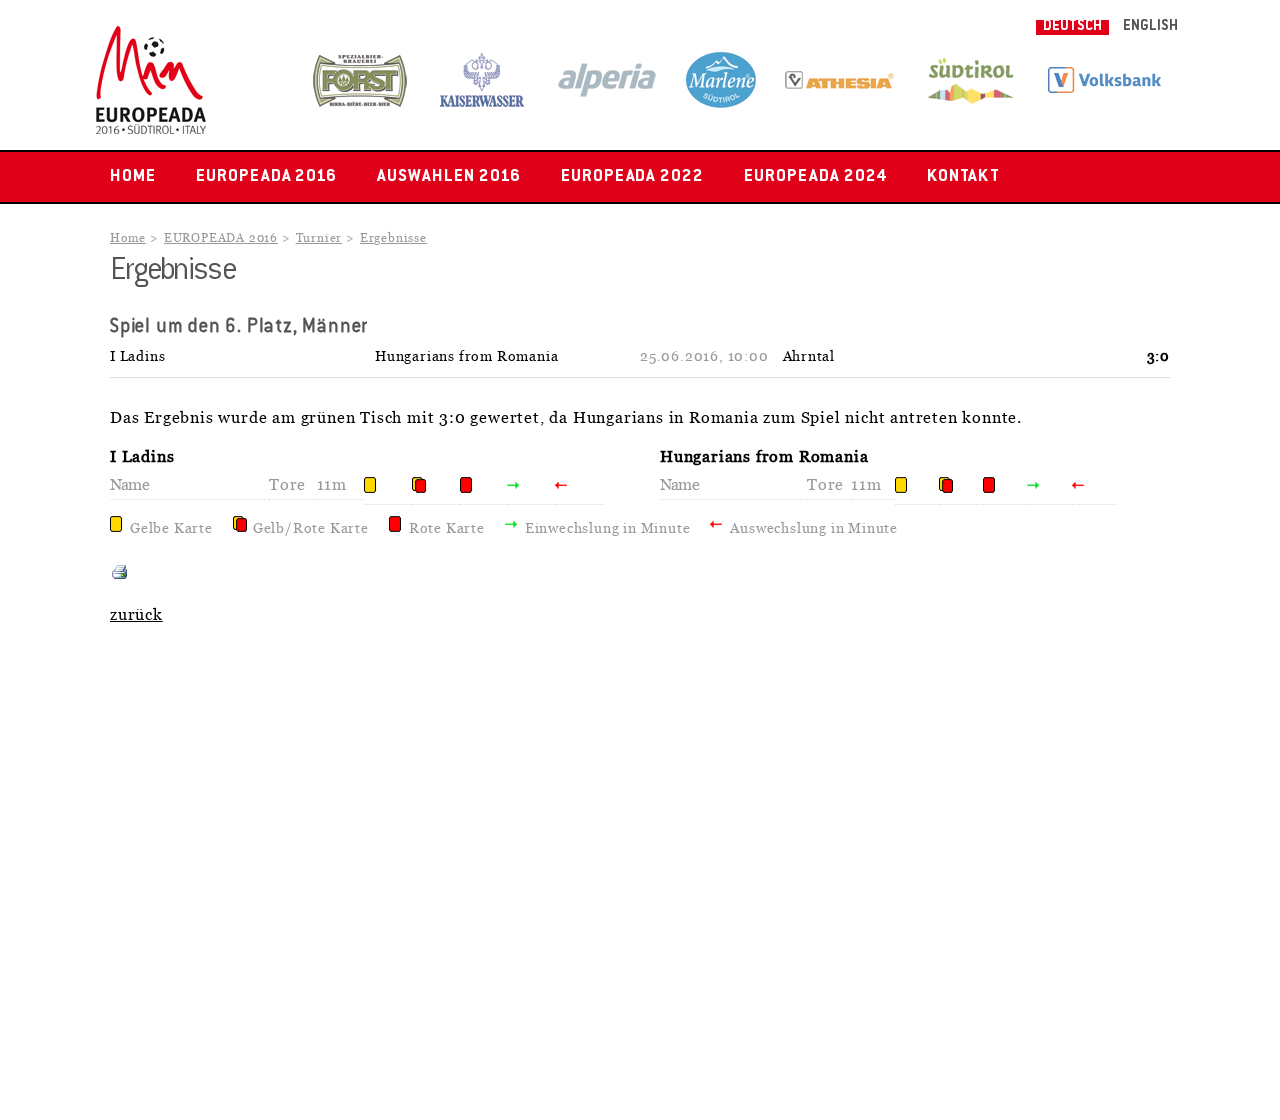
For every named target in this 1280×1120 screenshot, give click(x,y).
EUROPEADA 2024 (815, 177)
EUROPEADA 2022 (632, 177)
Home (133, 177)
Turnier (319, 238)
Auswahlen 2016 (448, 177)
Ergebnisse (393, 238)
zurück (136, 615)
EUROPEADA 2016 (266, 177)
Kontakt (964, 177)
